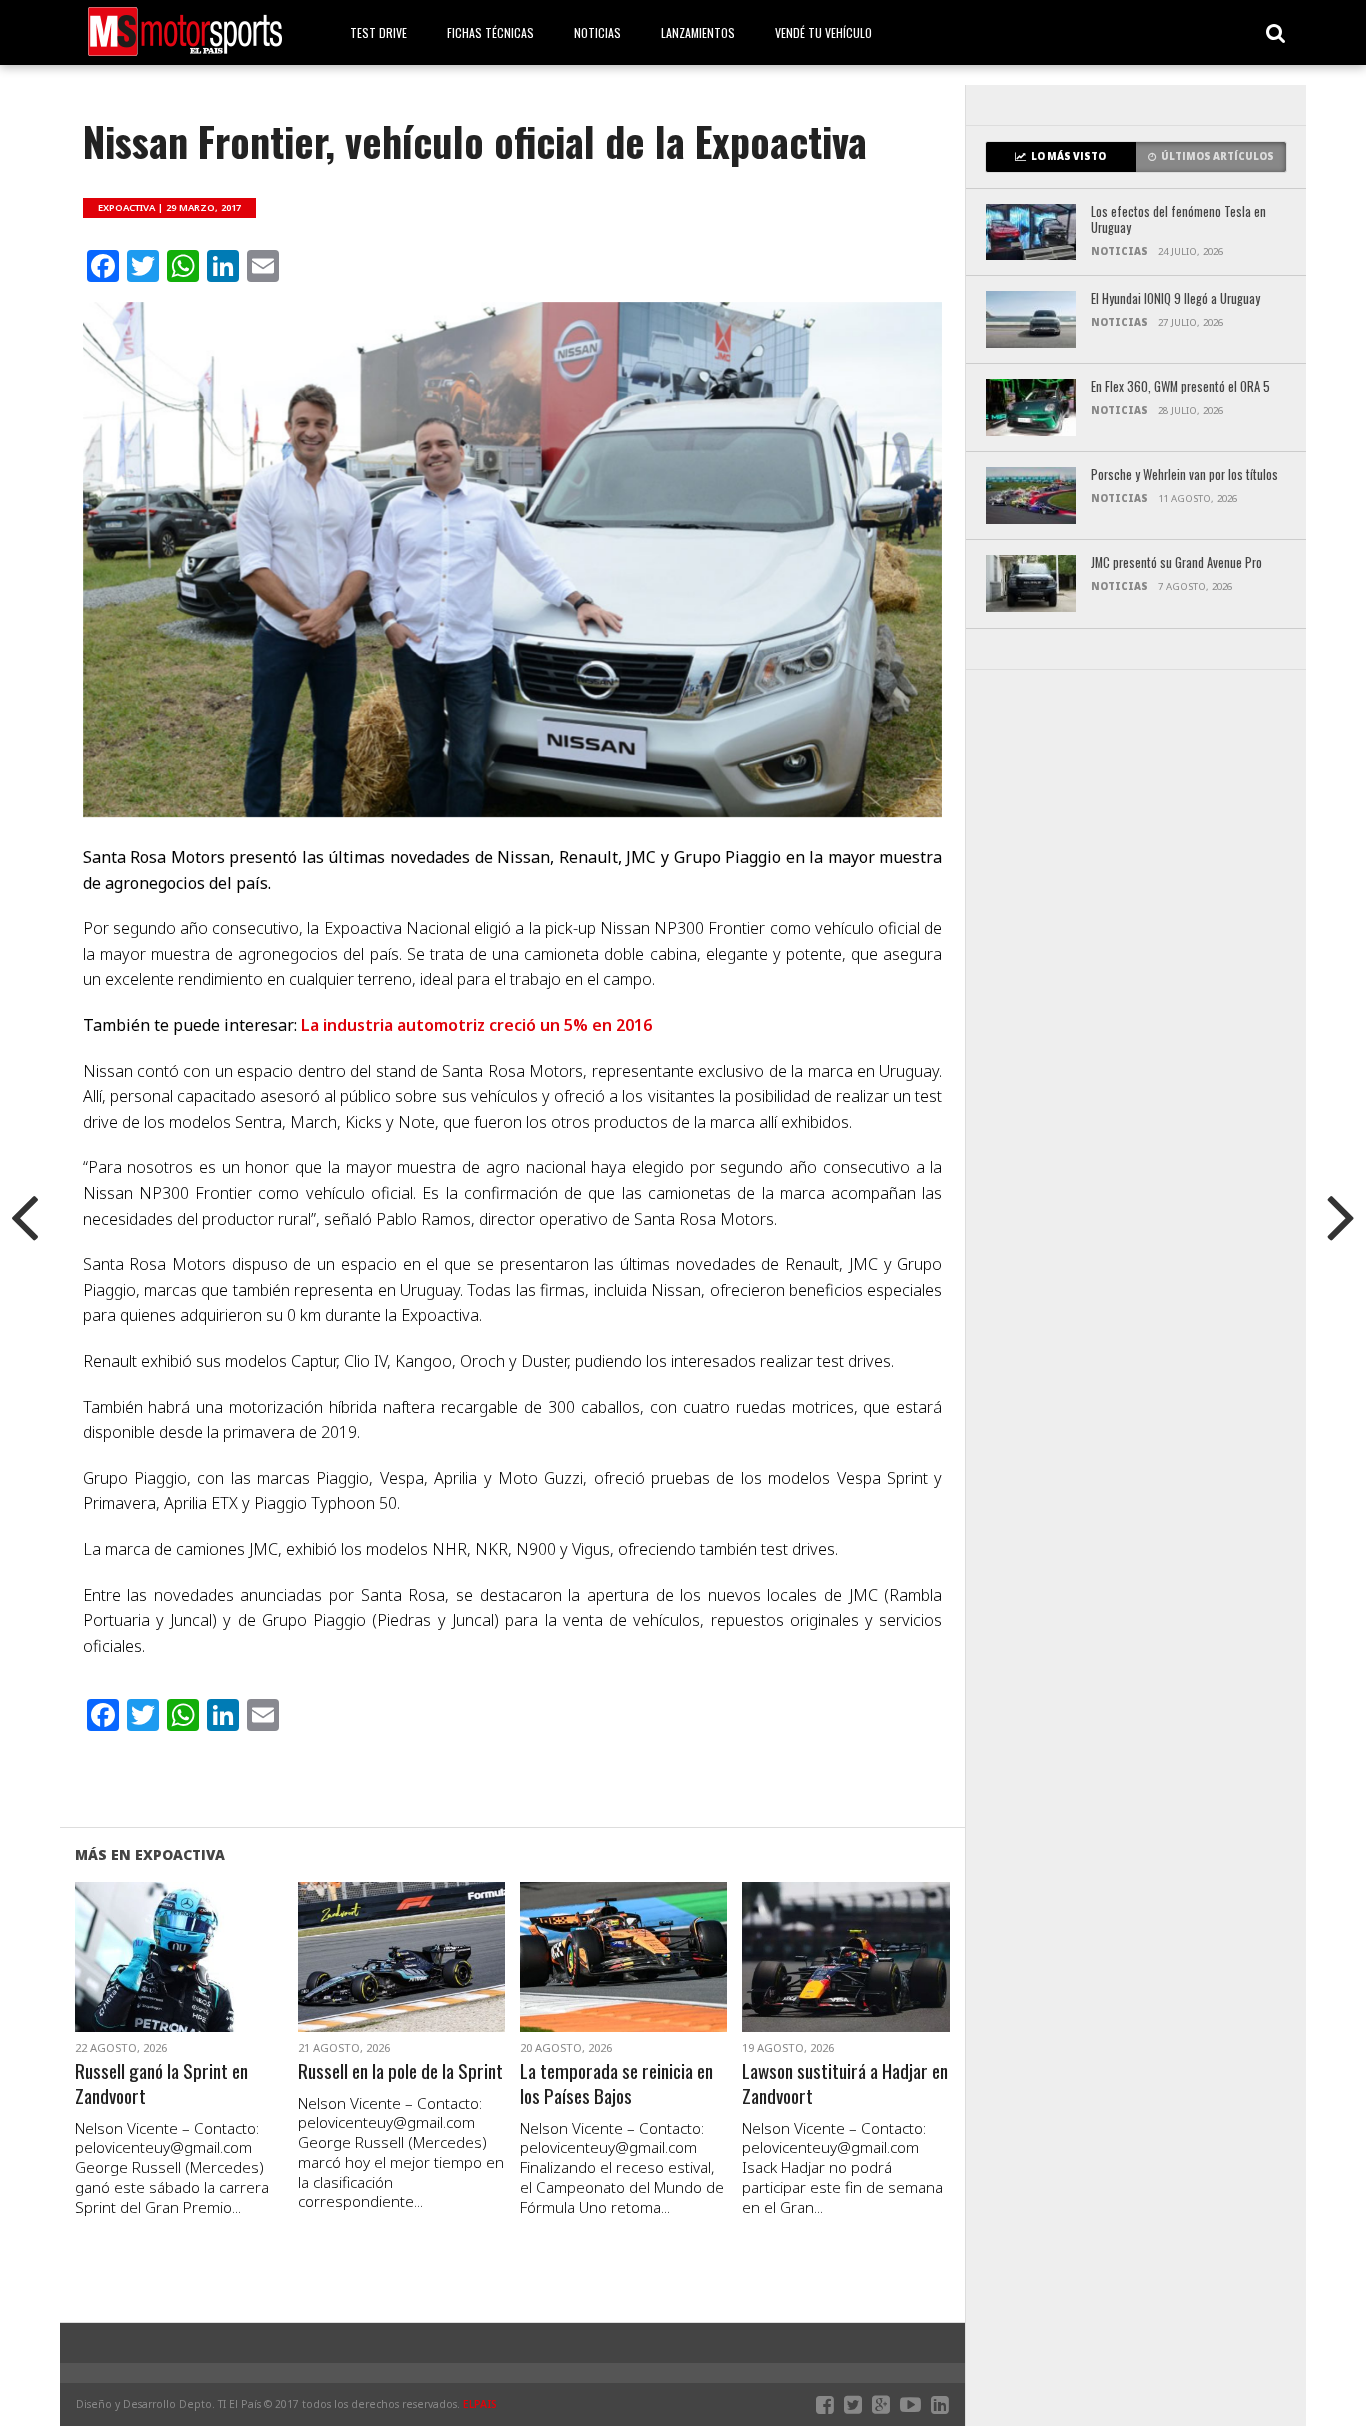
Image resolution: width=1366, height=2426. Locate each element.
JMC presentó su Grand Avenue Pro (1176, 563)
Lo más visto (1068, 156)
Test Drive (378, 32)
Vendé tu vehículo (823, 32)
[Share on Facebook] (137, 1981)
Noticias (597, 32)
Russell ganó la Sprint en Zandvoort (161, 2084)
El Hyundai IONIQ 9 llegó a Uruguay (1175, 299)
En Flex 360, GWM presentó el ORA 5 (1180, 387)
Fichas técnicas (490, 32)
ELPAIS (480, 2404)
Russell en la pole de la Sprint (400, 2071)
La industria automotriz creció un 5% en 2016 (476, 1025)
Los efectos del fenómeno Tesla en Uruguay (1178, 220)
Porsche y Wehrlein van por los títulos (1184, 475)
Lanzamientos (698, 32)
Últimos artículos (1217, 156)
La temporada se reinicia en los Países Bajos (616, 2084)
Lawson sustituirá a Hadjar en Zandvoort (845, 2084)
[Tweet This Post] (179, 1981)
